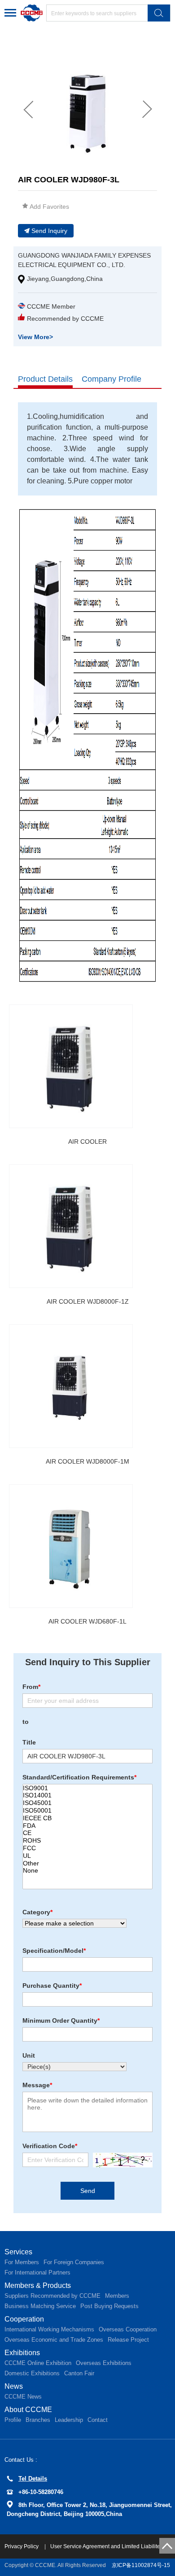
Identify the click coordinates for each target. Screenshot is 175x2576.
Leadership (69, 2420)
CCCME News (23, 2397)
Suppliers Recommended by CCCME (52, 2296)
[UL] (87, 1856)
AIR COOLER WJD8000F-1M (87, 1461)
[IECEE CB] (87, 1818)
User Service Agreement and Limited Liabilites (107, 2546)
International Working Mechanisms (49, 2329)
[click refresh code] (120, 2160)
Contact (98, 2420)
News (14, 2386)
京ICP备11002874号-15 (141, 2565)
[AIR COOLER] (71, 1066)
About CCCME (28, 2410)
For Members (22, 2262)
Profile (13, 2420)
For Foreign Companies (74, 2262)
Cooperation (24, 2319)
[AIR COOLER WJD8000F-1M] (71, 1386)
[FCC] (87, 1848)
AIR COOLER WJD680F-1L (87, 1621)
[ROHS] (87, 1841)
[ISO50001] (87, 1811)
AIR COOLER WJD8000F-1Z (88, 1301)
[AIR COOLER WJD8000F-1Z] (71, 1226)
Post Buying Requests (109, 2306)
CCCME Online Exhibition (38, 2363)
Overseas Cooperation (128, 2329)
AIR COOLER (87, 1142)
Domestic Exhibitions (32, 2373)
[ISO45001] (87, 1803)
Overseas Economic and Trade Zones (54, 2340)
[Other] (87, 1863)
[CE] (87, 1833)
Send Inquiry (49, 231)
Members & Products (38, 2285)
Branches (38, 2420)
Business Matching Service (40, 2306)
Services (18, 2252)
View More (35, 337)
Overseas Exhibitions (104, 2363)
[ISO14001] (87, 1795)
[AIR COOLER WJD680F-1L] (71, 1546)
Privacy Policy (22, 2546)
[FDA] (87, 1826)
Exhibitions (22, 2353)
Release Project (128, 2340)
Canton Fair (79, 2373)
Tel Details (33, 2479)
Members (117, 2296)
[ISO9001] (87, 1788)
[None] (87, 1871)
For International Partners (37, 2272)
